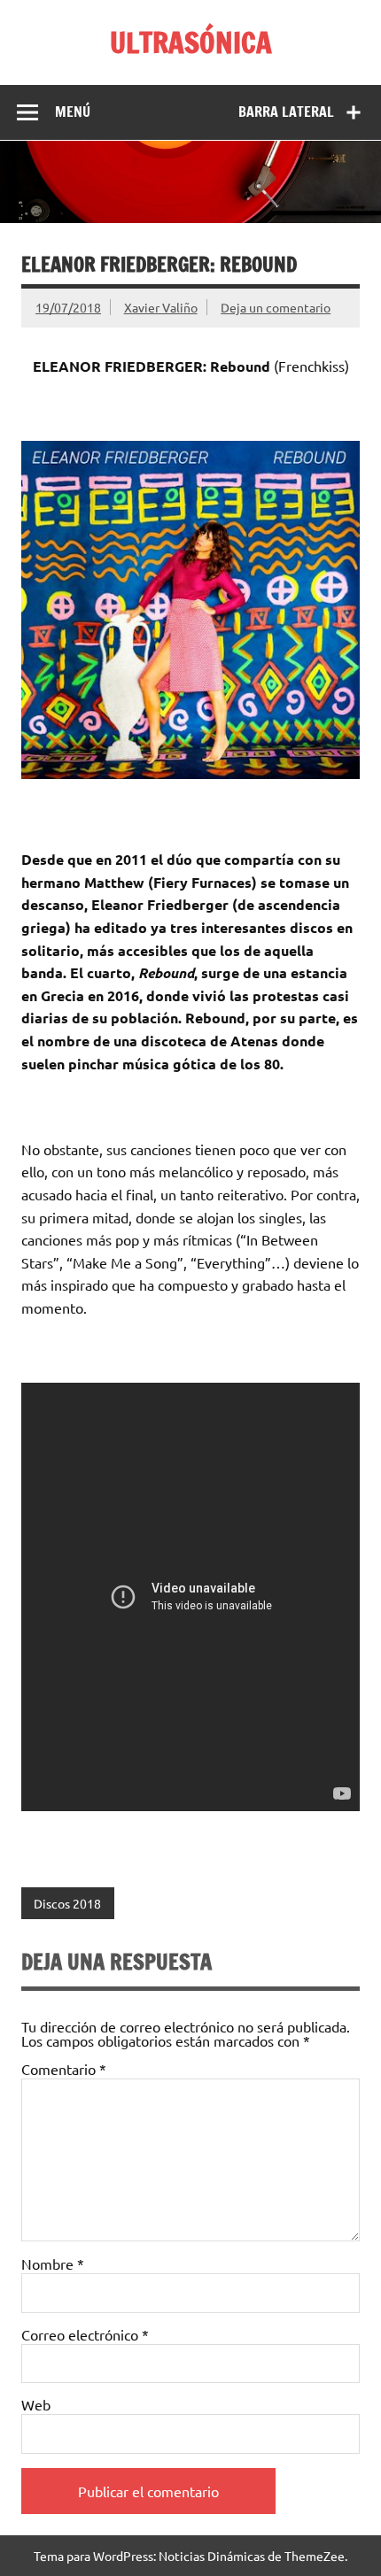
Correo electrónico (85, 2334)
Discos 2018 (67, 1903)
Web (36, 2404)
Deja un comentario (276, 307)
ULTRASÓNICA (191, 42)
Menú (73, 112)
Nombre (53, 2264)
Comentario (64, 2069)
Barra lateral (286, 112)
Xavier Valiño (161, 307)
